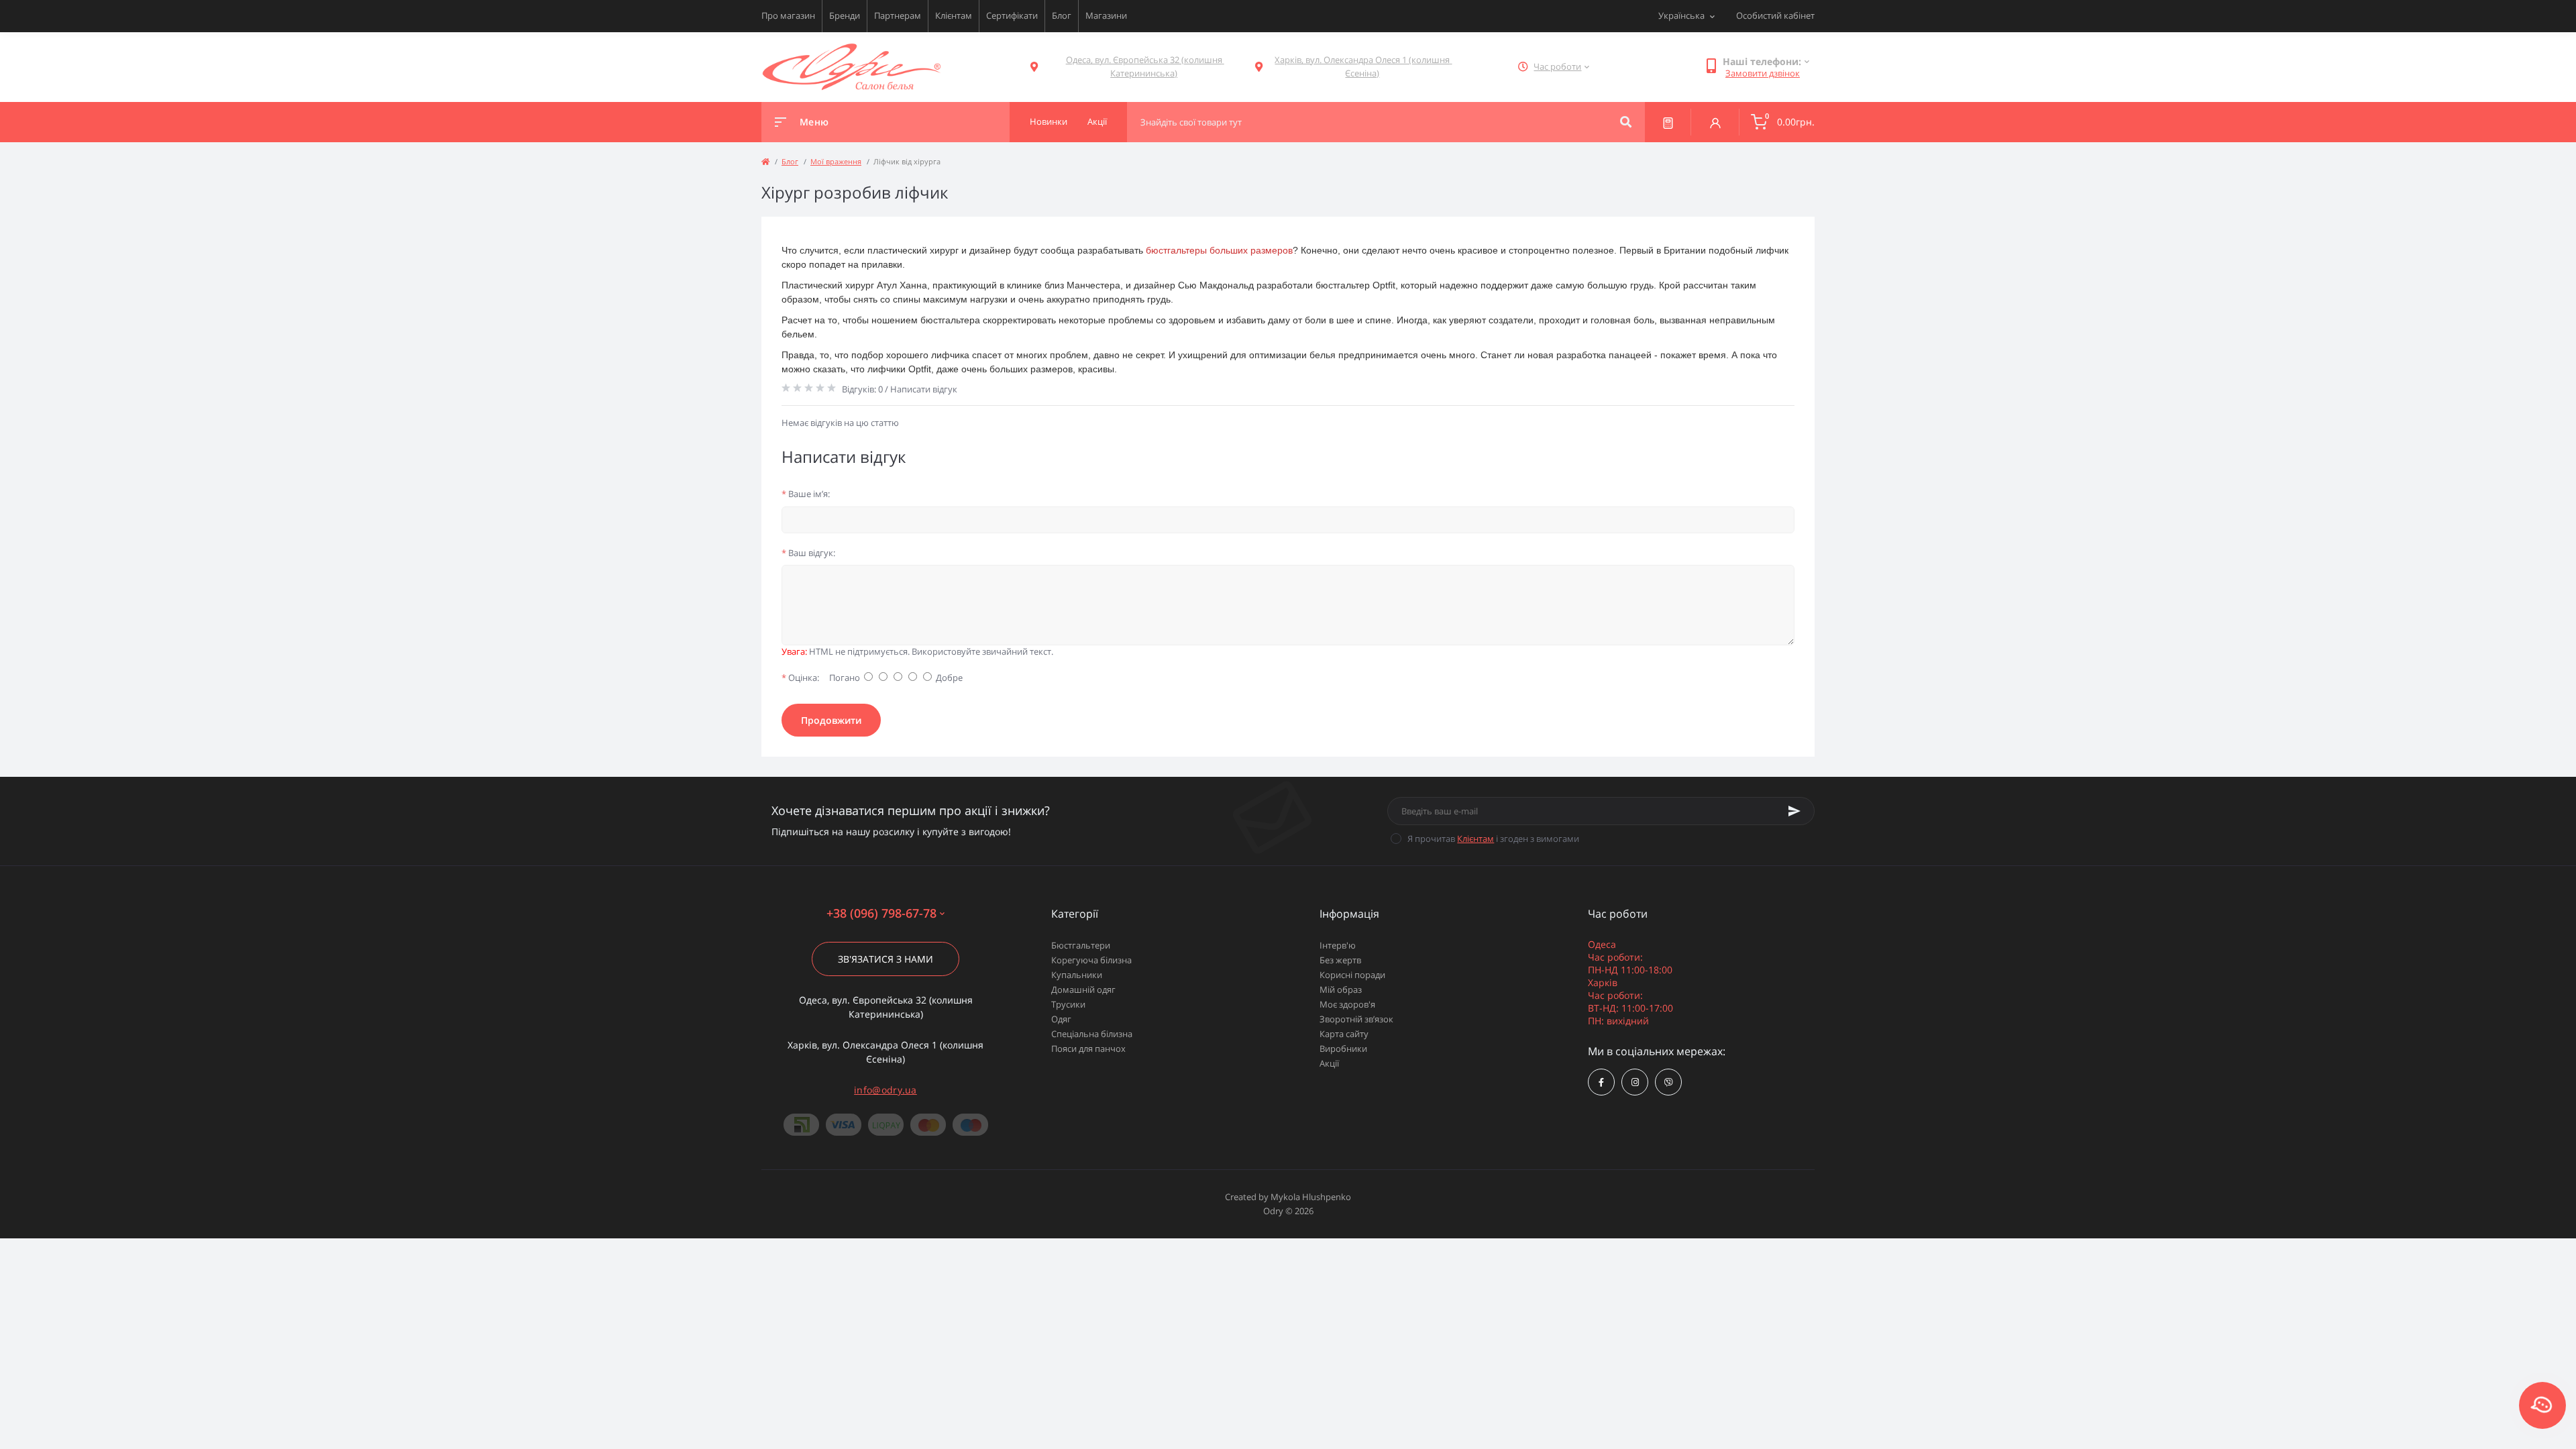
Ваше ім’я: (806, 494)
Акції (1329, 1063)
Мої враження (836, 161)
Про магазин (788, 15)
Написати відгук (924, 389)
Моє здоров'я (1347, 1004)
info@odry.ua (885, 1090)
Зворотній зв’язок (1356, 1019)
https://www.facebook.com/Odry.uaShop (1601, 1082)
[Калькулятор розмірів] (1668, 122)
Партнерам (898, 15)
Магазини (1106, 15)
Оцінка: (800, 678)
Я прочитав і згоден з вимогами (1493, 839)
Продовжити (831, 720)
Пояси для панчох (1088, 1049)
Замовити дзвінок (1763, 73)
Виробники (1343, 1049)
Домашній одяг (1083, 989)
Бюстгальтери (1081, 945)
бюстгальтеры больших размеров (1219, 250)
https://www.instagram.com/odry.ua (1635, 1082)
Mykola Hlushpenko (1311, 1197)
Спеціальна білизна (1092, 1034)
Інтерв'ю (1338, 945)
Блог (1062, 15)
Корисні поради (1352, 975)
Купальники (1077, 975)
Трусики (1068, 1004)
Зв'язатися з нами (885, 959)
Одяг (1061, 1019)
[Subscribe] (1794, 811)
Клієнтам (954, 15)
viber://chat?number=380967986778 (1668, 1082)
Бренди (845, 15)
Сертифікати (1012, 15)
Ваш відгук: (808, 553)
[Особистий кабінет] (1715, 122)
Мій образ (1341, 989)
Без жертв (1340, 960)
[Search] (1626, 122)
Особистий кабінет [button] (1775, 15)
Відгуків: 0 (862, 389)
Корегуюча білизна (1091, 960)
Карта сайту (1344, 1034)
